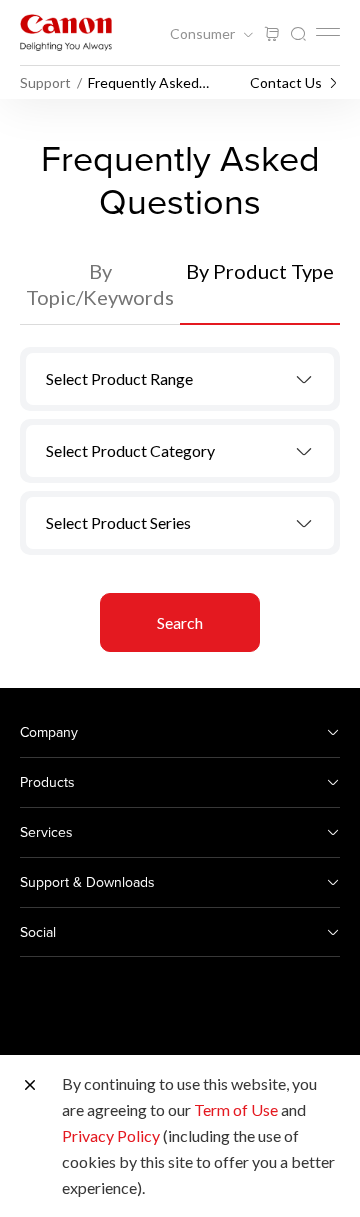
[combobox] (180, 379)
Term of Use (236, 1109)
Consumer (204, 34)
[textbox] (180, 378)
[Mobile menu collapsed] (328, 32)
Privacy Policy (111, 1135)
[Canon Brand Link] (66, 32)
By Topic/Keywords (100, 284)
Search (180, 622)
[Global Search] (298, 34)
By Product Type (260, 271)
